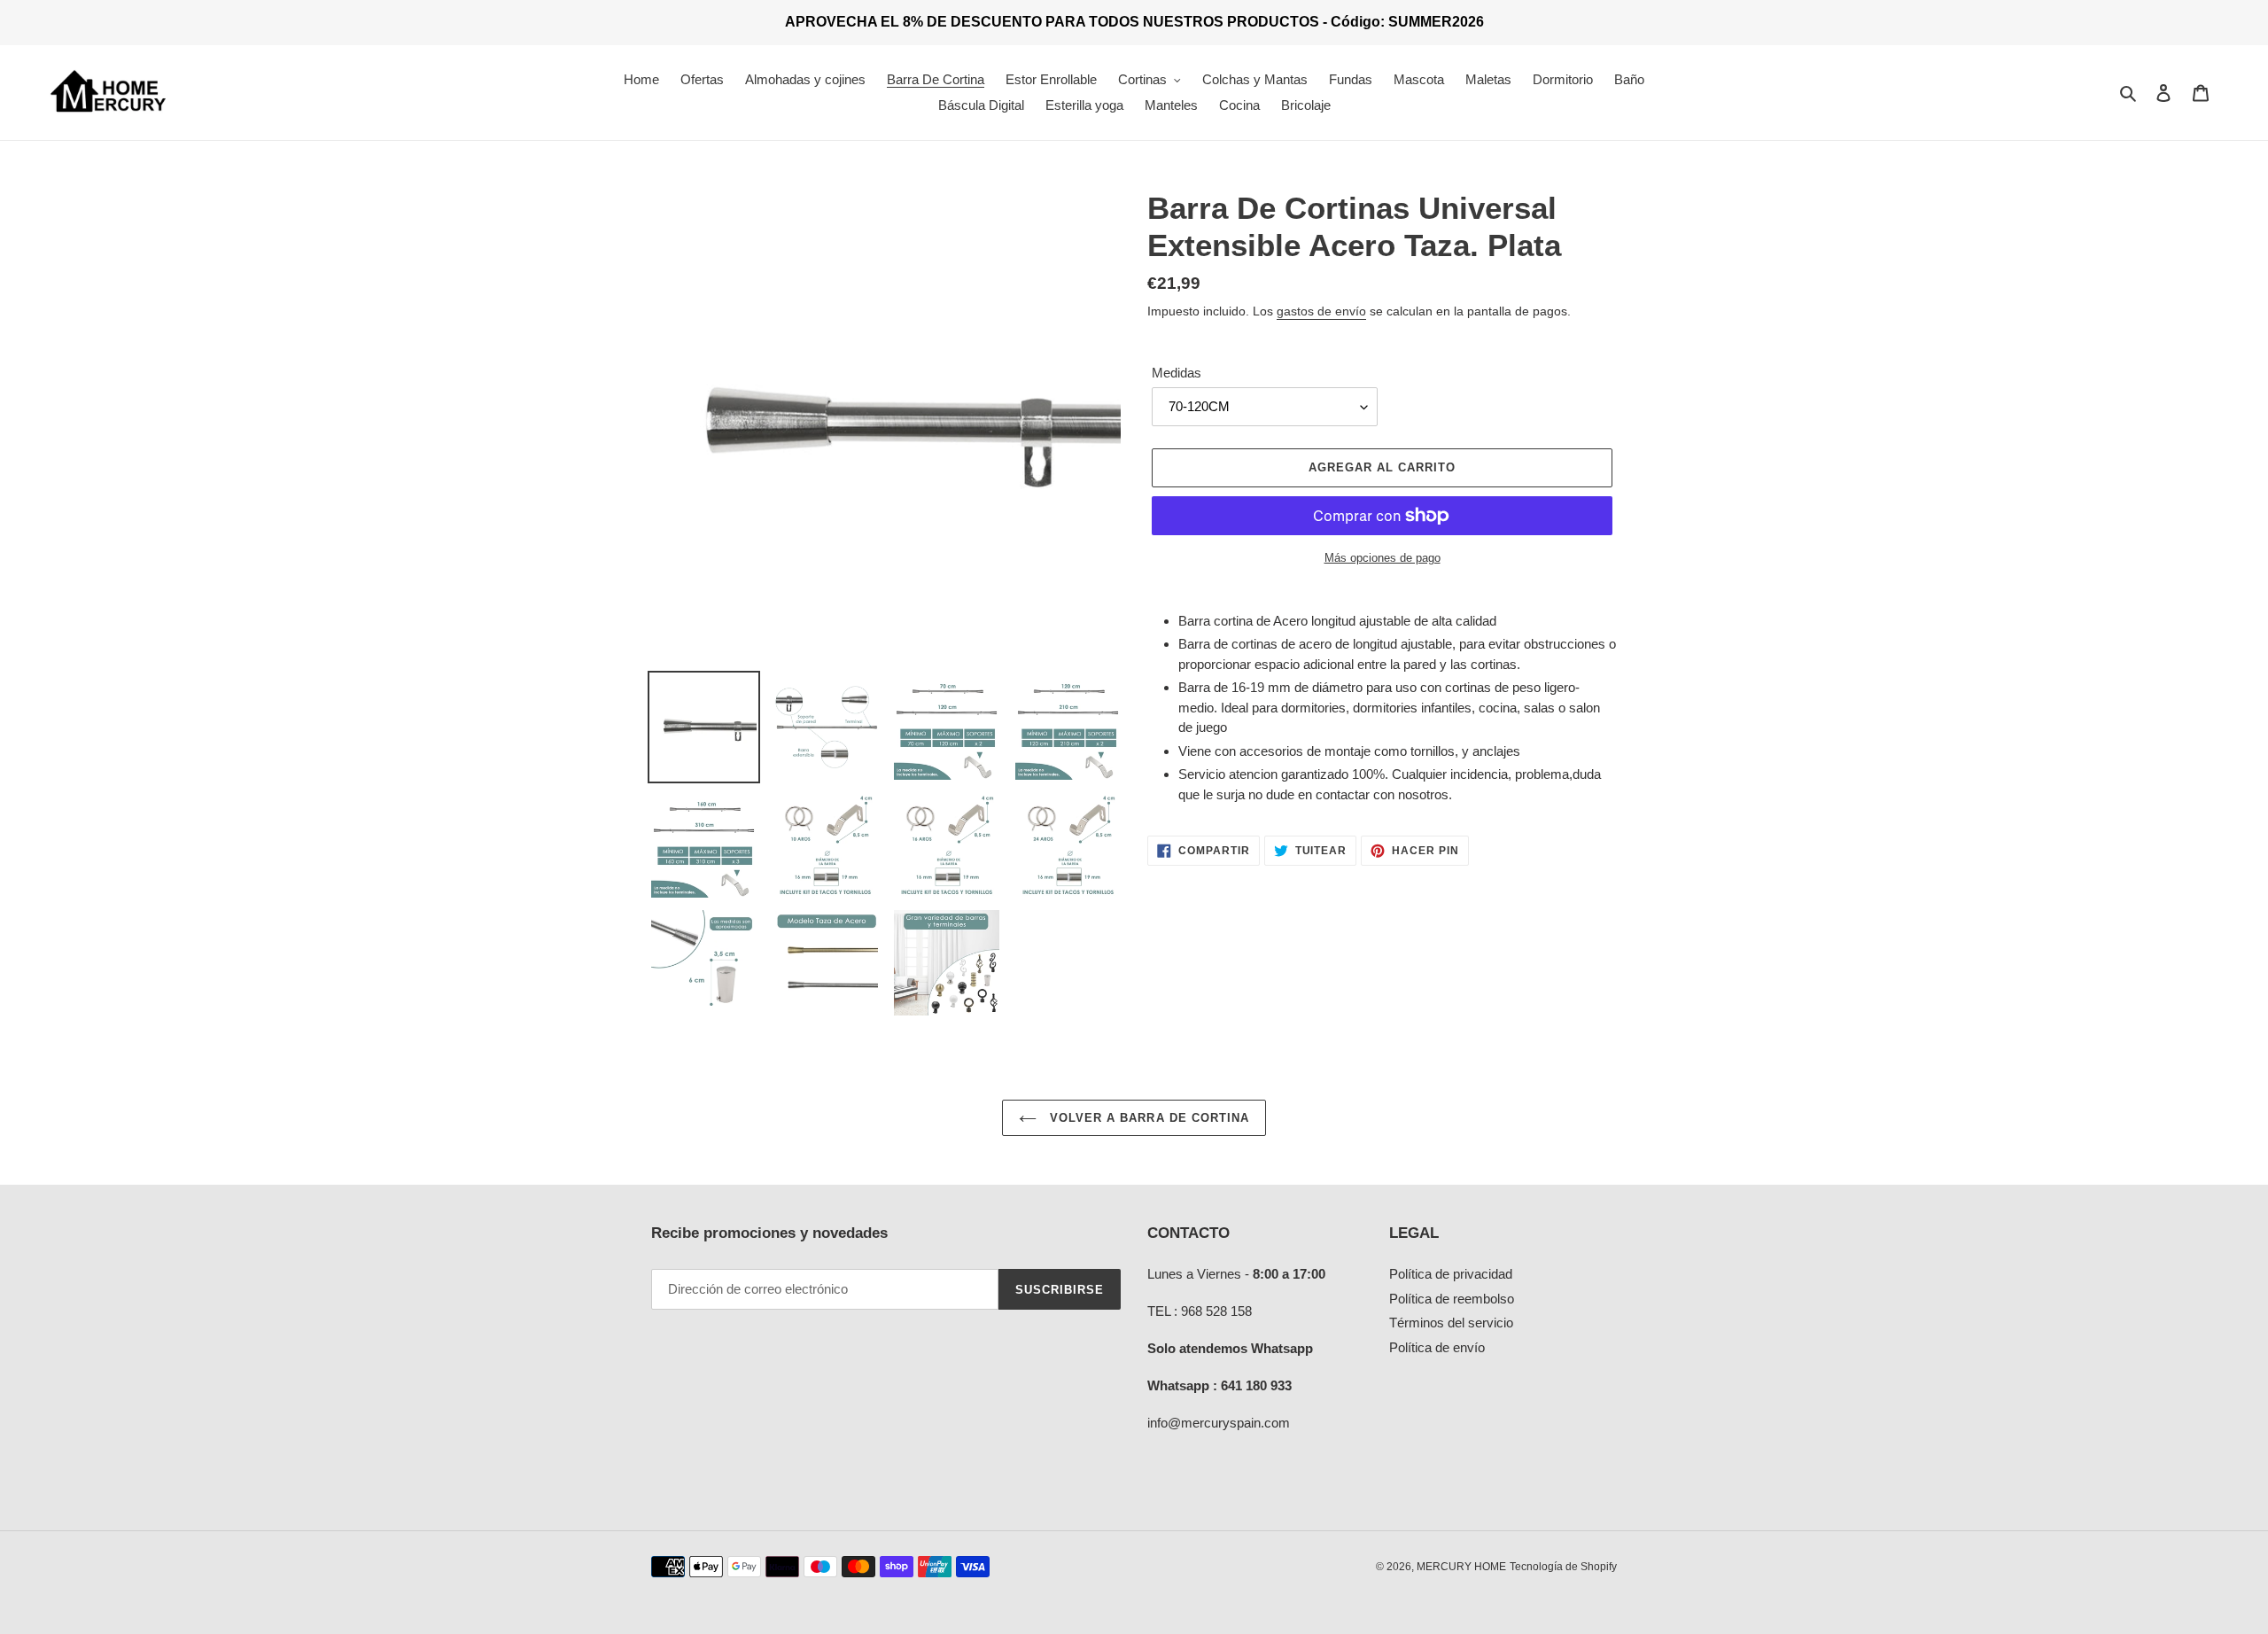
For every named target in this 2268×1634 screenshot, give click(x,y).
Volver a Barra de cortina (1147, 1118)
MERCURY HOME (1461, 1567)
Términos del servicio (1451, 1323)
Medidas (1177, 373)
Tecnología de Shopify (1563, 1567)
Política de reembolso (1452, 1299)
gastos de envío (1321, 311)
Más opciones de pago (1383, 558)
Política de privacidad (1451, 1274)
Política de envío (1437, 1347)
